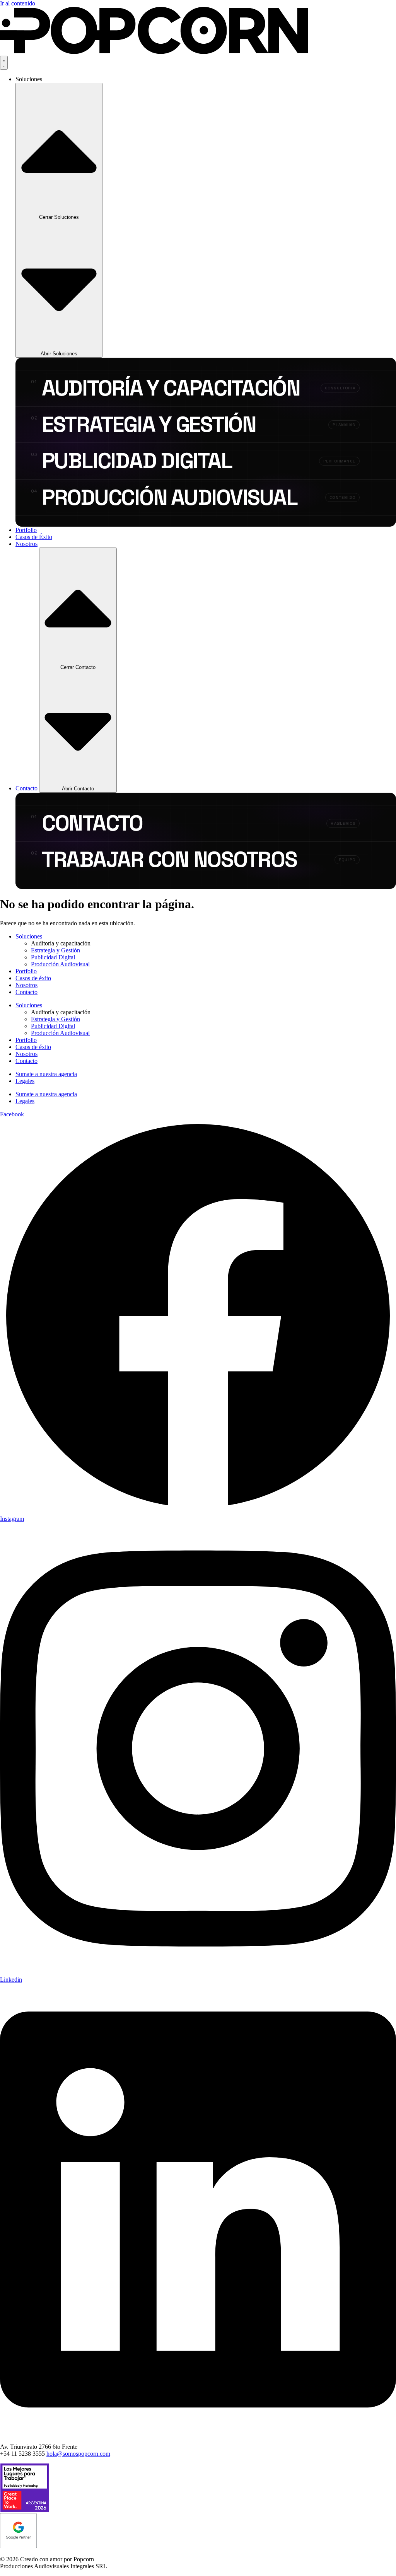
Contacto (26, 992)
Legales (25, 1081)
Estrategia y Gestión (55, 950)
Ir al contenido (18, 3)
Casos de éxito (33, 978)
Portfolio (26, 971)
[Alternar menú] (4, 63)
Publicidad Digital (53, 957)
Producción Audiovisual (60, 964)
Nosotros (26, 985)
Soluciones (29, 936)
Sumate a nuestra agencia (46, 1074)
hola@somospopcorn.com (78, 2454)
